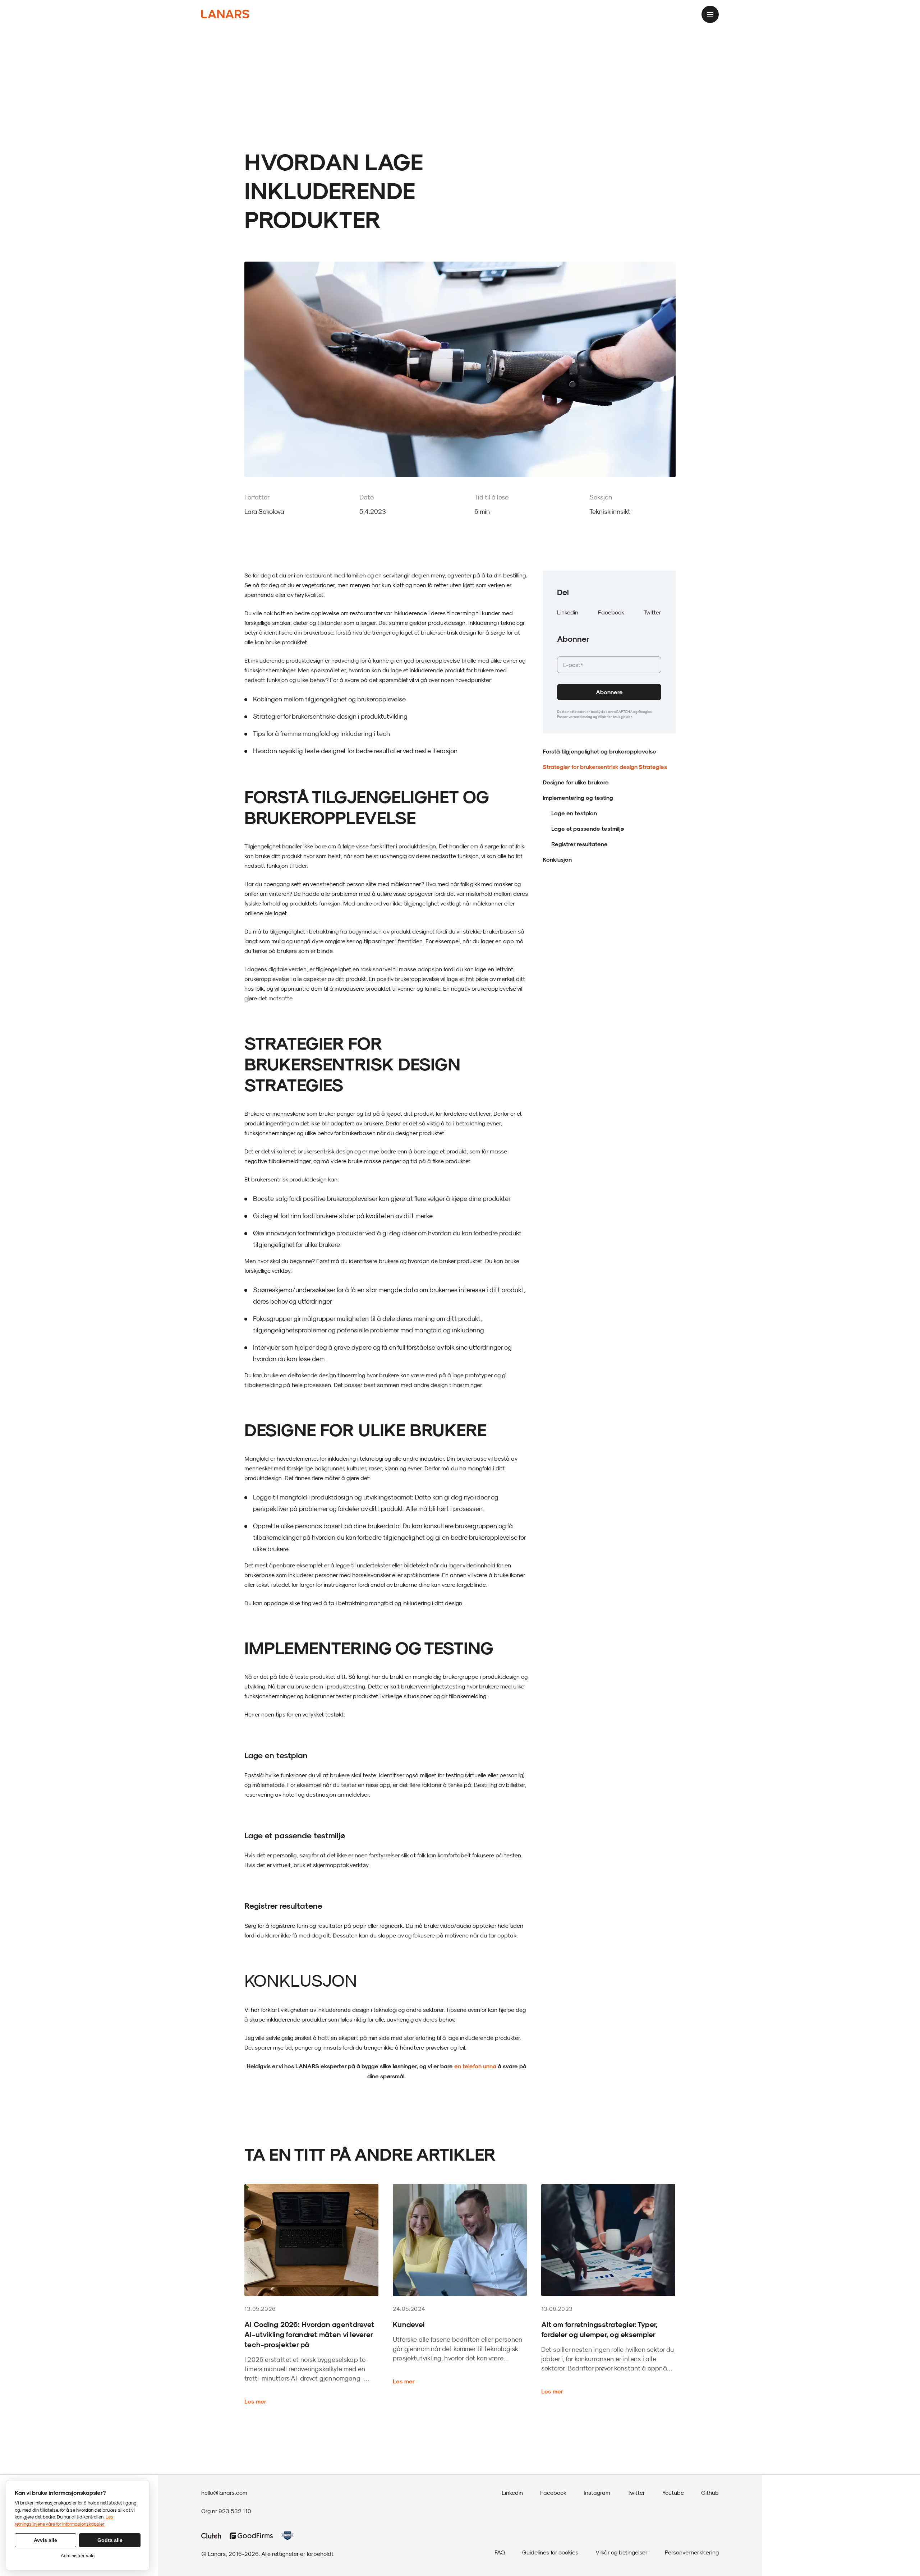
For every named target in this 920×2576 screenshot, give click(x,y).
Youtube (673, 2493)
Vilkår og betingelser (622, 2552)
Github (710, 2493)
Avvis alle (45, 2540)
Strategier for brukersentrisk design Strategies (605, 767)
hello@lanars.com (224, 2493)
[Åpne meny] (710, 14)
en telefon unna (475, 2066)
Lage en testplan (574, 813)
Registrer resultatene (579, 844)
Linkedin (568, 612)
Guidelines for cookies (550, 2552)
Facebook (611, 612)
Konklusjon (557, 859)
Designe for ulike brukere (576, 782)
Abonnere (609, 692)
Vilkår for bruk (609, 716)
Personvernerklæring (575, 716)
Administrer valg (78, 2556)
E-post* (570, 652)
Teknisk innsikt (610, 511)
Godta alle (110, 2540)
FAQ (500, 2552)
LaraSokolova (264, 511)
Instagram (597, 2493)
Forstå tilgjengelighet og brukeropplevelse (599, 751)
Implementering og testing (579, 798)
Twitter (652, 612)
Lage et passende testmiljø (588, 828)
